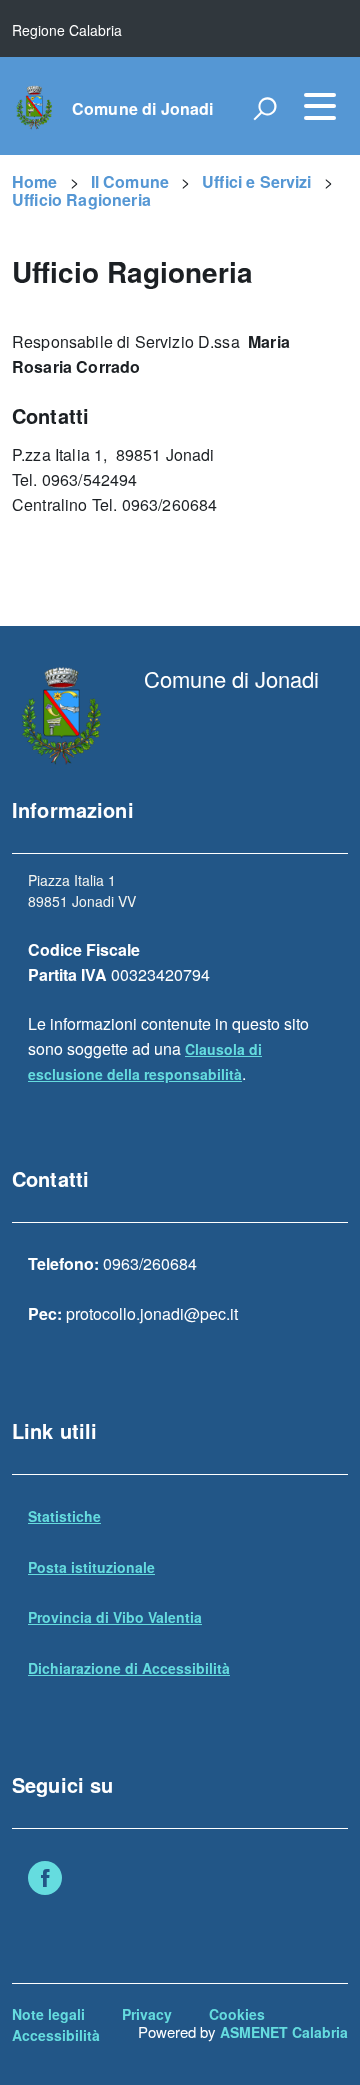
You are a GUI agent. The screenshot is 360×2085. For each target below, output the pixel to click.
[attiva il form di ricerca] (265, 108)
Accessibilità (56, 2035)
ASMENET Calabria (284, 2032)
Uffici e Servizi (257, 181)
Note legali (48, 2014)
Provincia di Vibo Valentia (115, 1617)
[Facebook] (45, 1880)
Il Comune (130, 181)
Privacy (147, 2014)
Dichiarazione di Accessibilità (129, 1668)
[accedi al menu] (320, 106)
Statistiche (64, 1516)
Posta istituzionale (91, 1567)
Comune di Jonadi (143, 109)
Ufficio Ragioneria (81, 199)
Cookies (237, 2014)
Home (35, 181)
